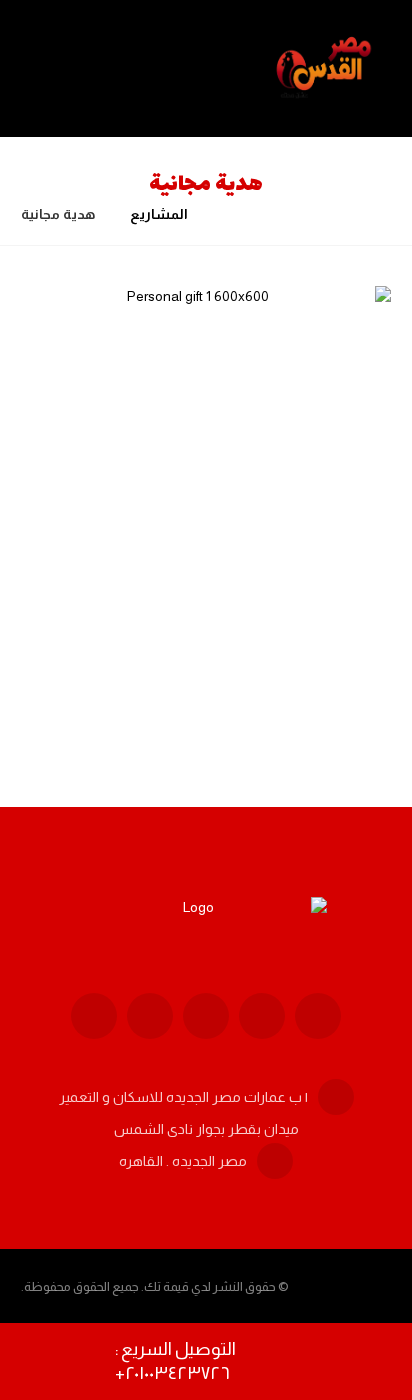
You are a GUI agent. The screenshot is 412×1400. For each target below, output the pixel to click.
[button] (318, 1016)
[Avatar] (341, 656)
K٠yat (289, 651)
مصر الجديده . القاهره (183, 1161)
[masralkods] (326, 68)
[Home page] (228, 214)
